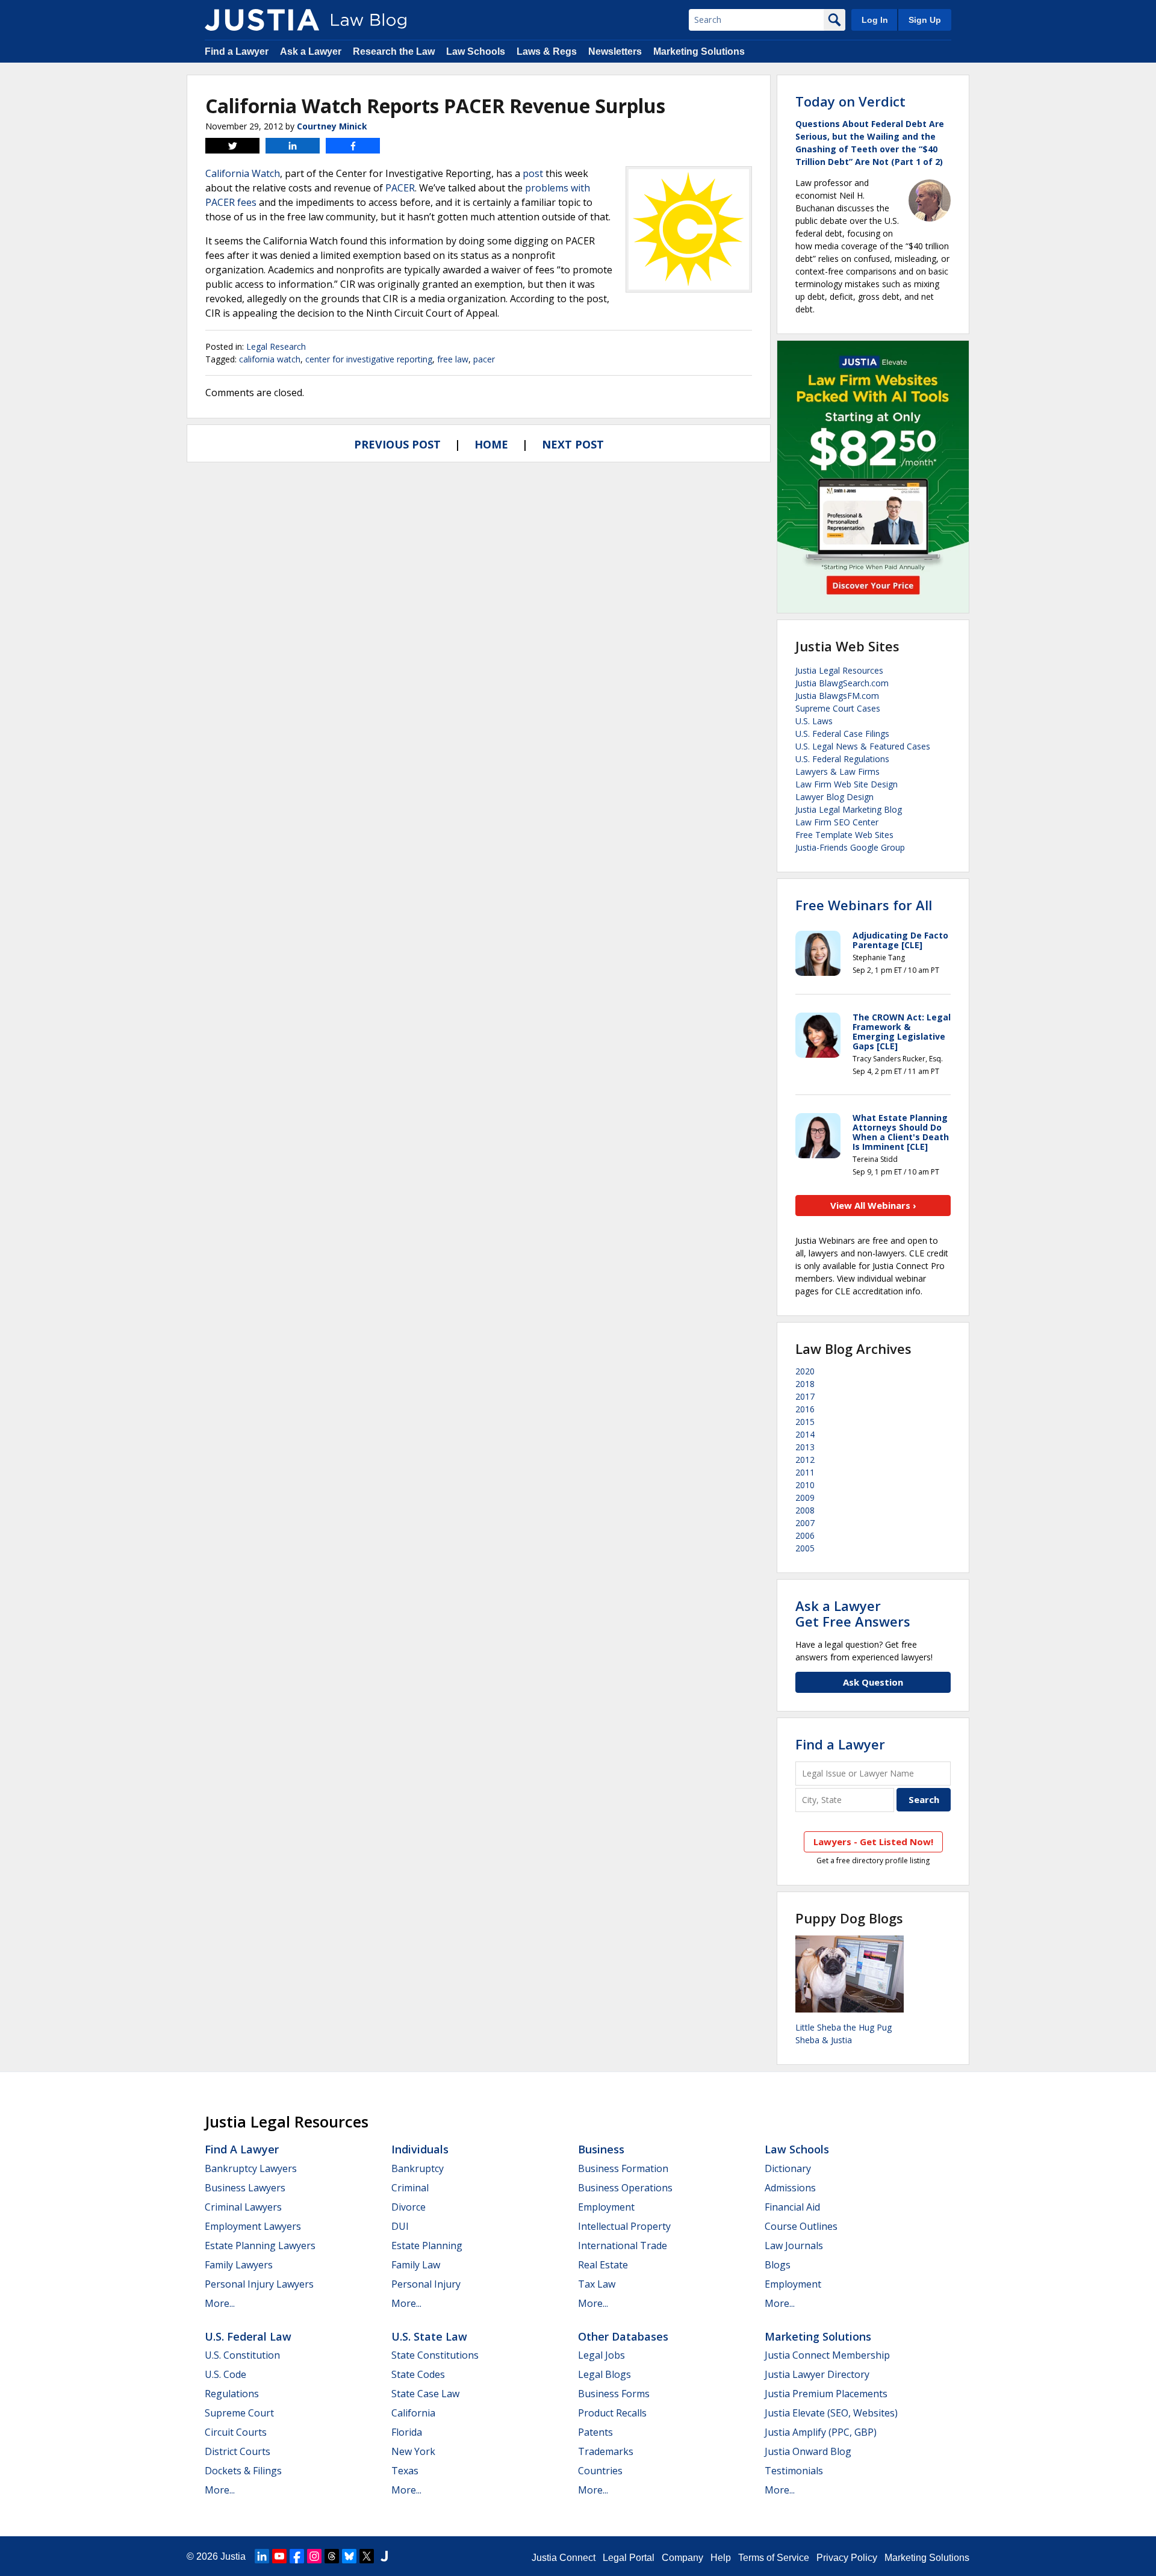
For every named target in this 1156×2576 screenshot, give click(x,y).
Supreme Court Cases (838, 708)
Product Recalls (612, 2413)
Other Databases (623, 2336)
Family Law (416, 2265)
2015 (805, 1422)
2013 (805, 1447)
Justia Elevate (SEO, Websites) (831, 2413)
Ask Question (873, 1682)
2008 (805, 1510)
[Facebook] (297, 2556)
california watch (270, 359)
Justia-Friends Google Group (850, 847)
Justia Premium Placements (826, 2394)
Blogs (778, 2265)
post (533, 173)
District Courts (238, 2451)
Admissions (790, 2188)
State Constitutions (435, 2355)
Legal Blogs (604, 2374)
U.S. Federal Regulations (842, 759)
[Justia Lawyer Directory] (384, 2556)
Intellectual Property (624, 2226)
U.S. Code (225, 2374)
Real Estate (603, 2265)
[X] (367, 2556)
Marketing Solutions (699, 51)
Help (721, 2558)
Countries (600, 2471)
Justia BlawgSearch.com (842, 683)
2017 (805, 1396)
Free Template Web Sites (844, 835)
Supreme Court (239, 2413)
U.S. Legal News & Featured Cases (863, 746)
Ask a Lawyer (311, 51)
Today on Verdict (850, 101)
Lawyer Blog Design (834, 797)
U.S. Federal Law (248, 2336)
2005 (805, 1548)
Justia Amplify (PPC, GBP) (821, 2432)
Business (601, 2149)
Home (491, 444)
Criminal (410, 2188)
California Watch (243, 173)
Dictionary (788, 2168)
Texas (405, 2471)
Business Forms (614, 2394)
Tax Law (597, 2284)
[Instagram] (314, 2556)
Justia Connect (564, 2558)
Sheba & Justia (824, 2040)
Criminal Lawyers (243, 2207)
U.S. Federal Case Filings (842, 734)
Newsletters (615, 51)
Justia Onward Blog (808, 2451)
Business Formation (623, 2168)
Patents (595, 2432)
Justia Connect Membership (827, 2355)
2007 (805, 1523)
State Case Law (425, 2394)
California (413, 2413)
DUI (400, 2226)
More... (220, 2303)
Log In (875, 20)
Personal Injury (426, 2284)
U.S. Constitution (242, 2355)
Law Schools (476, 51)
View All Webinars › (873, 1205)
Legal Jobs (601, 2355)
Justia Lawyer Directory (817, 2374)
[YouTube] (279, 2556)
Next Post (573, 444)
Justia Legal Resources (839, 670)
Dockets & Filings (243, 2471)
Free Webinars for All (864, 905)
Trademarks (606, 2451)
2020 (805, 1371)
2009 (805, 1497)
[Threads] (332, 2556)
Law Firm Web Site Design (847, 784)
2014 (805, 1434)
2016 (805, 1409)
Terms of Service (774, 2558)
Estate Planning (427, 2245)
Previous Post (397, 444)
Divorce (409, 2207)
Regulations (232, 2394)
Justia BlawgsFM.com (837, 696)
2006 (805, 1535)
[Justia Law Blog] (262, 20)
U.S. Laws (814, 721)
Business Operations (625, 2188)
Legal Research (276, 346)
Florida (407, 2432)
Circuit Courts (236, 2432)
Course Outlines (801, 2226)
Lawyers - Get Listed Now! (873, 1842)
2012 (805, 1460)
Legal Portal (629, 2558)
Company (682, 2558)
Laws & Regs (547, 51)
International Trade (623, 2245)
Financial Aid (792, 2207)
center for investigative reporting (369, 359)
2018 (805, 1384)
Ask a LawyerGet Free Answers (853, 1613)
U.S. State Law (429, 2336)
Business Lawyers (245, 2188)
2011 (805, 1472)
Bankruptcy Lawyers (251, 2168)
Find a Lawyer (237, 51)
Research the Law (394, 51)
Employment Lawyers (253, 2226)
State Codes (418, 2374)
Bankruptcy (418, 2168)
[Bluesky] (349, 2556)
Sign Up (925, 20)
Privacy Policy (847, 2558)
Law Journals (794, 2245)
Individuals (420, 2149)
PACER (400, 188)
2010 (805, 1485)
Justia (233, 2556)
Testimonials (794, 2471)
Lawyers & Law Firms (837, 771)
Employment (606, 2207)
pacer (484, 359)
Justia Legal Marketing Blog (849, 809)
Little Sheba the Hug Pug (844, 2027)
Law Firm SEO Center (837, 822)
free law (453, 359)
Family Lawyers (239, 2265)
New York (413, 2451)
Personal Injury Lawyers (259, 2284)
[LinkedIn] (262, 2556)
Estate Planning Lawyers (260, 2245)
